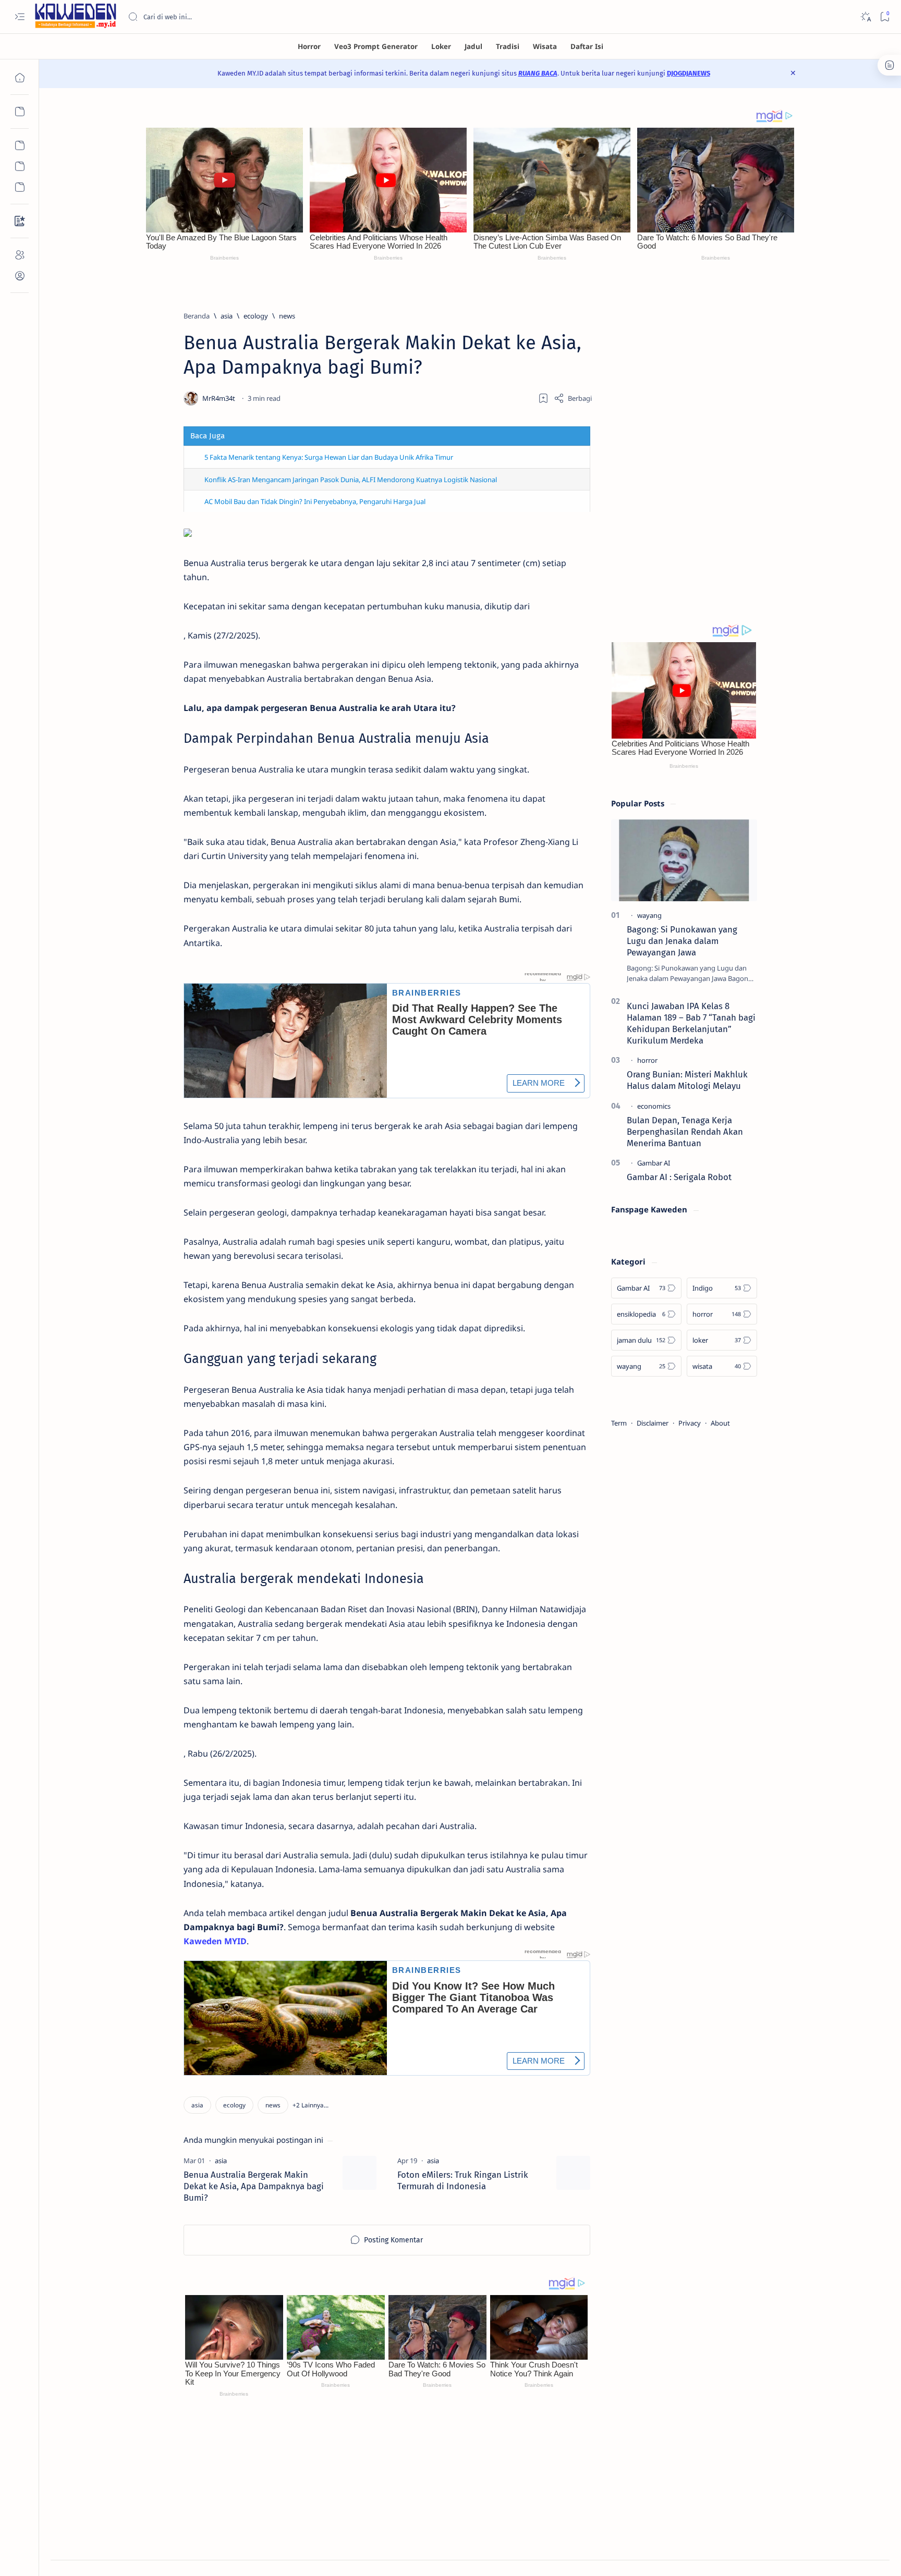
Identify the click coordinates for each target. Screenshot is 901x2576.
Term (619, 1423)
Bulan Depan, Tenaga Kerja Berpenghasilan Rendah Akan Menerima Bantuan (685, 1132)
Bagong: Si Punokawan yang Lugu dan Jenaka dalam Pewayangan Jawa (682, 941)
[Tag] (221, 2161)
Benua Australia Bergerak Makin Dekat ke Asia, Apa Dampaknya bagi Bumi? (254, 2186)
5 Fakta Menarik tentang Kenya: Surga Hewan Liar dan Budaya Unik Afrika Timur (329, 457)
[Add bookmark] (543, 398)
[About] (20, 255)
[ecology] (234, 2105)
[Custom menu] (20, 145)
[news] (273, 2105)
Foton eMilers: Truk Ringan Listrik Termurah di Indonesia (463, 2180)
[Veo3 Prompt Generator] (376, 46)
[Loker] (441, 46)
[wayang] (649, 915)
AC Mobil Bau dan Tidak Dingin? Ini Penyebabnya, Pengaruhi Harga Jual (315, 501)
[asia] (197, 2105)
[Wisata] (545, 46)
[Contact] (20, 221)
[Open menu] (20, 17)
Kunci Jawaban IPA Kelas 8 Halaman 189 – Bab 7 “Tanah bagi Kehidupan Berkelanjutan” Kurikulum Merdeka (691, 1023)
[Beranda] (20, 78)
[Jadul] (473, 46)
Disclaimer (653, 1423)
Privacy (690, 1423)
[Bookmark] (885, 17)
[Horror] (309, 46)
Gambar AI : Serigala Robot (679, 1177)
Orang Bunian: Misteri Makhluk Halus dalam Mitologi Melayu (687, 1080)
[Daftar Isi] (587, 46)
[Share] (573, 398)
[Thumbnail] (360, 2173)
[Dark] (865, 17)
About (720, 1423)
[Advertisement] (684, 446)
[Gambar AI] (654, 1163)
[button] (311, 2105)
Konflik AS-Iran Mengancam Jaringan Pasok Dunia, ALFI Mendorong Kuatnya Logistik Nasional (351, 480)
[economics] (654, 1106)
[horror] (647, 1060)
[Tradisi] (508, 46)
